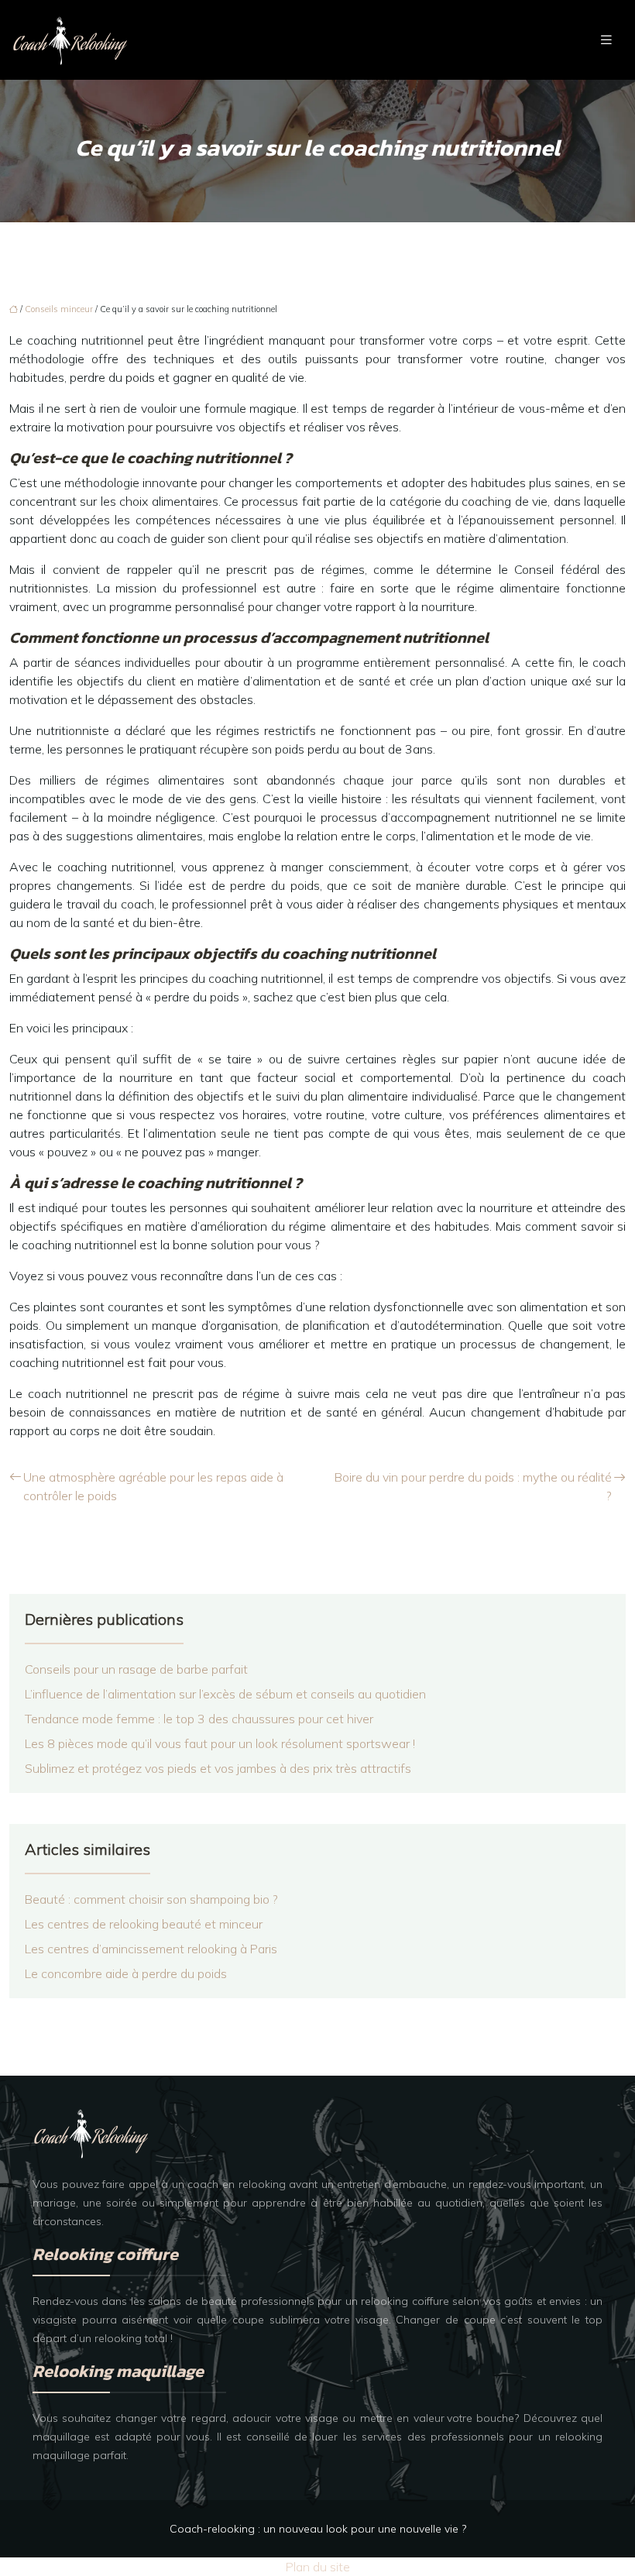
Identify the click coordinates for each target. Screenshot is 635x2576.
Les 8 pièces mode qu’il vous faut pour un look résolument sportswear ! (220, 1743)
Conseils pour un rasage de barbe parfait (136, 1669)
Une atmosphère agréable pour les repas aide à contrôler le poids (153, 1486)
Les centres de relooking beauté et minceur (144, 1924)
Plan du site (318, 2567)
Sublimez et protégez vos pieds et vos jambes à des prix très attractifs (218, 1768)
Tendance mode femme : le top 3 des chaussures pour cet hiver (199, 1719)
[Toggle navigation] (606, 40)
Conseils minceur (59, 309)
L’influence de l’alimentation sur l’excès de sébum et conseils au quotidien (225, 1694)
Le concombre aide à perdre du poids (126, 1973)
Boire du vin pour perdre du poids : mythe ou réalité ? (473, 1486)
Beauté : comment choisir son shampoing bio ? (151, 1899)
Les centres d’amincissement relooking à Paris (151, 1949)
